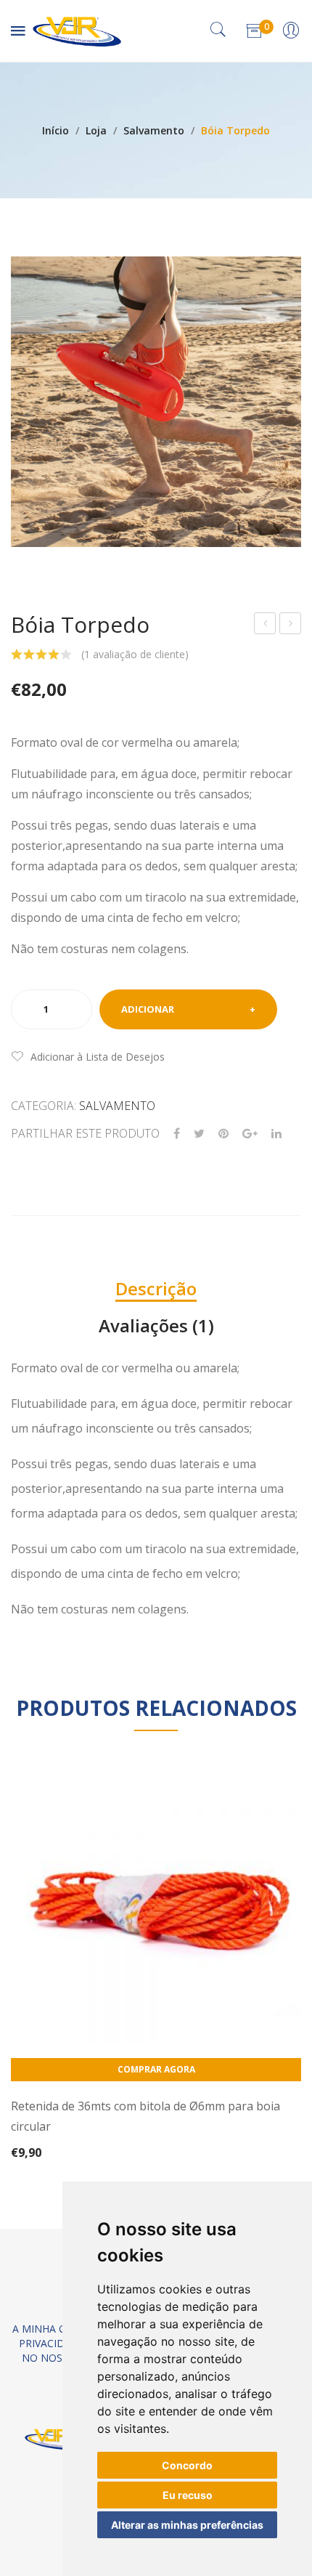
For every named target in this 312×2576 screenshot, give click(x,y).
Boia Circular (266, 625)
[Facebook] (177, 1134)
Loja (96, 130)
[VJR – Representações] (77, 29)
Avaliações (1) (156, 1325)
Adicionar (148, 1009)
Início (56, 130)
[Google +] (250, 1134)
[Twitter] (199, 1134)
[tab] (156, 1289)
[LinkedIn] (276, 1134)
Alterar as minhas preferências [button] (187, 2525)
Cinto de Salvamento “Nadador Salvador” (291, 625)
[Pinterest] (223, 1134)
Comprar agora (156, 2069)
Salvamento (154, 130)
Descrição (156, 1288)
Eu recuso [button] (188, 2495)
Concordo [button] (187, 2465)
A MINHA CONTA (53, 2329)
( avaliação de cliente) (135, 654)
